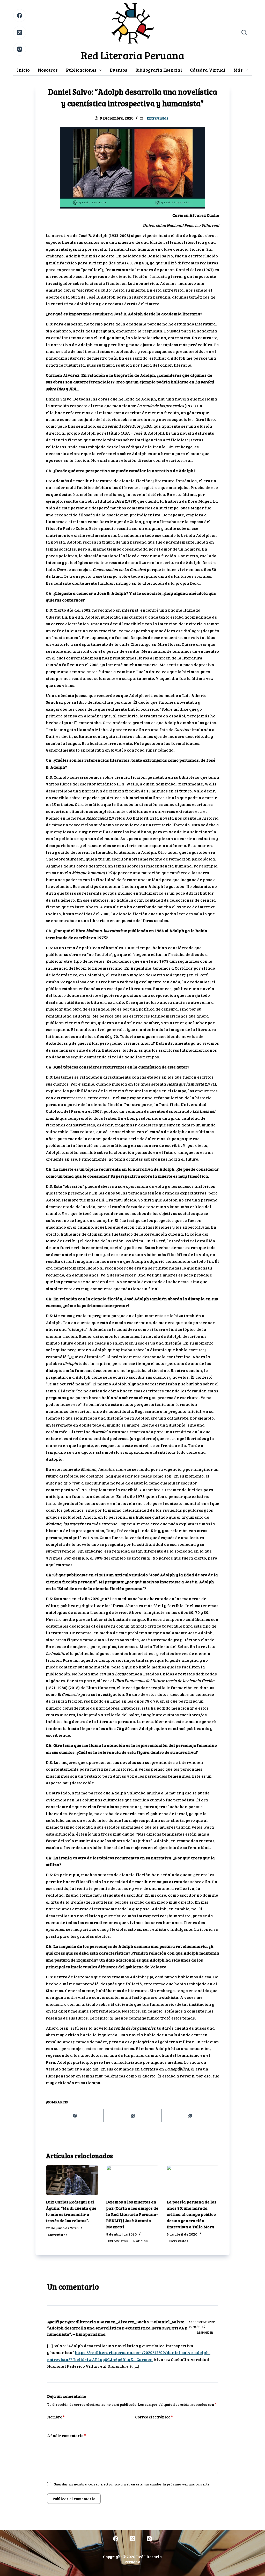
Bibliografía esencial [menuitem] (159, 70)
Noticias (140, 2241)
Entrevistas (158, 118)
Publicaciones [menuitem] (81, 70)
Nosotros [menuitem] (48, 70)
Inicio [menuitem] (23, 70)
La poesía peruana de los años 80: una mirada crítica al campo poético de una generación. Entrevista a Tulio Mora (192, 2214)
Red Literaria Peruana (133, 55)
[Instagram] (20, 49)
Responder (205, 2332)
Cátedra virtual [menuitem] (208, 70)
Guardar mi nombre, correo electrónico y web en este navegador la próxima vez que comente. (132, 2484)
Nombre (56, 2417)
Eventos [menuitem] (119, 70)
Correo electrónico (154, 2417)
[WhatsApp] (190, 2116)
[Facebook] (20, 16)
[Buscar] (244, 32)
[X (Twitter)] (20, 32)
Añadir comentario (67, 2436)
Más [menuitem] (238, 70)
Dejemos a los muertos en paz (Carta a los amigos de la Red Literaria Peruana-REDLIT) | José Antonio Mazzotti (132, 2214)
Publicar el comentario (74, 2499)
